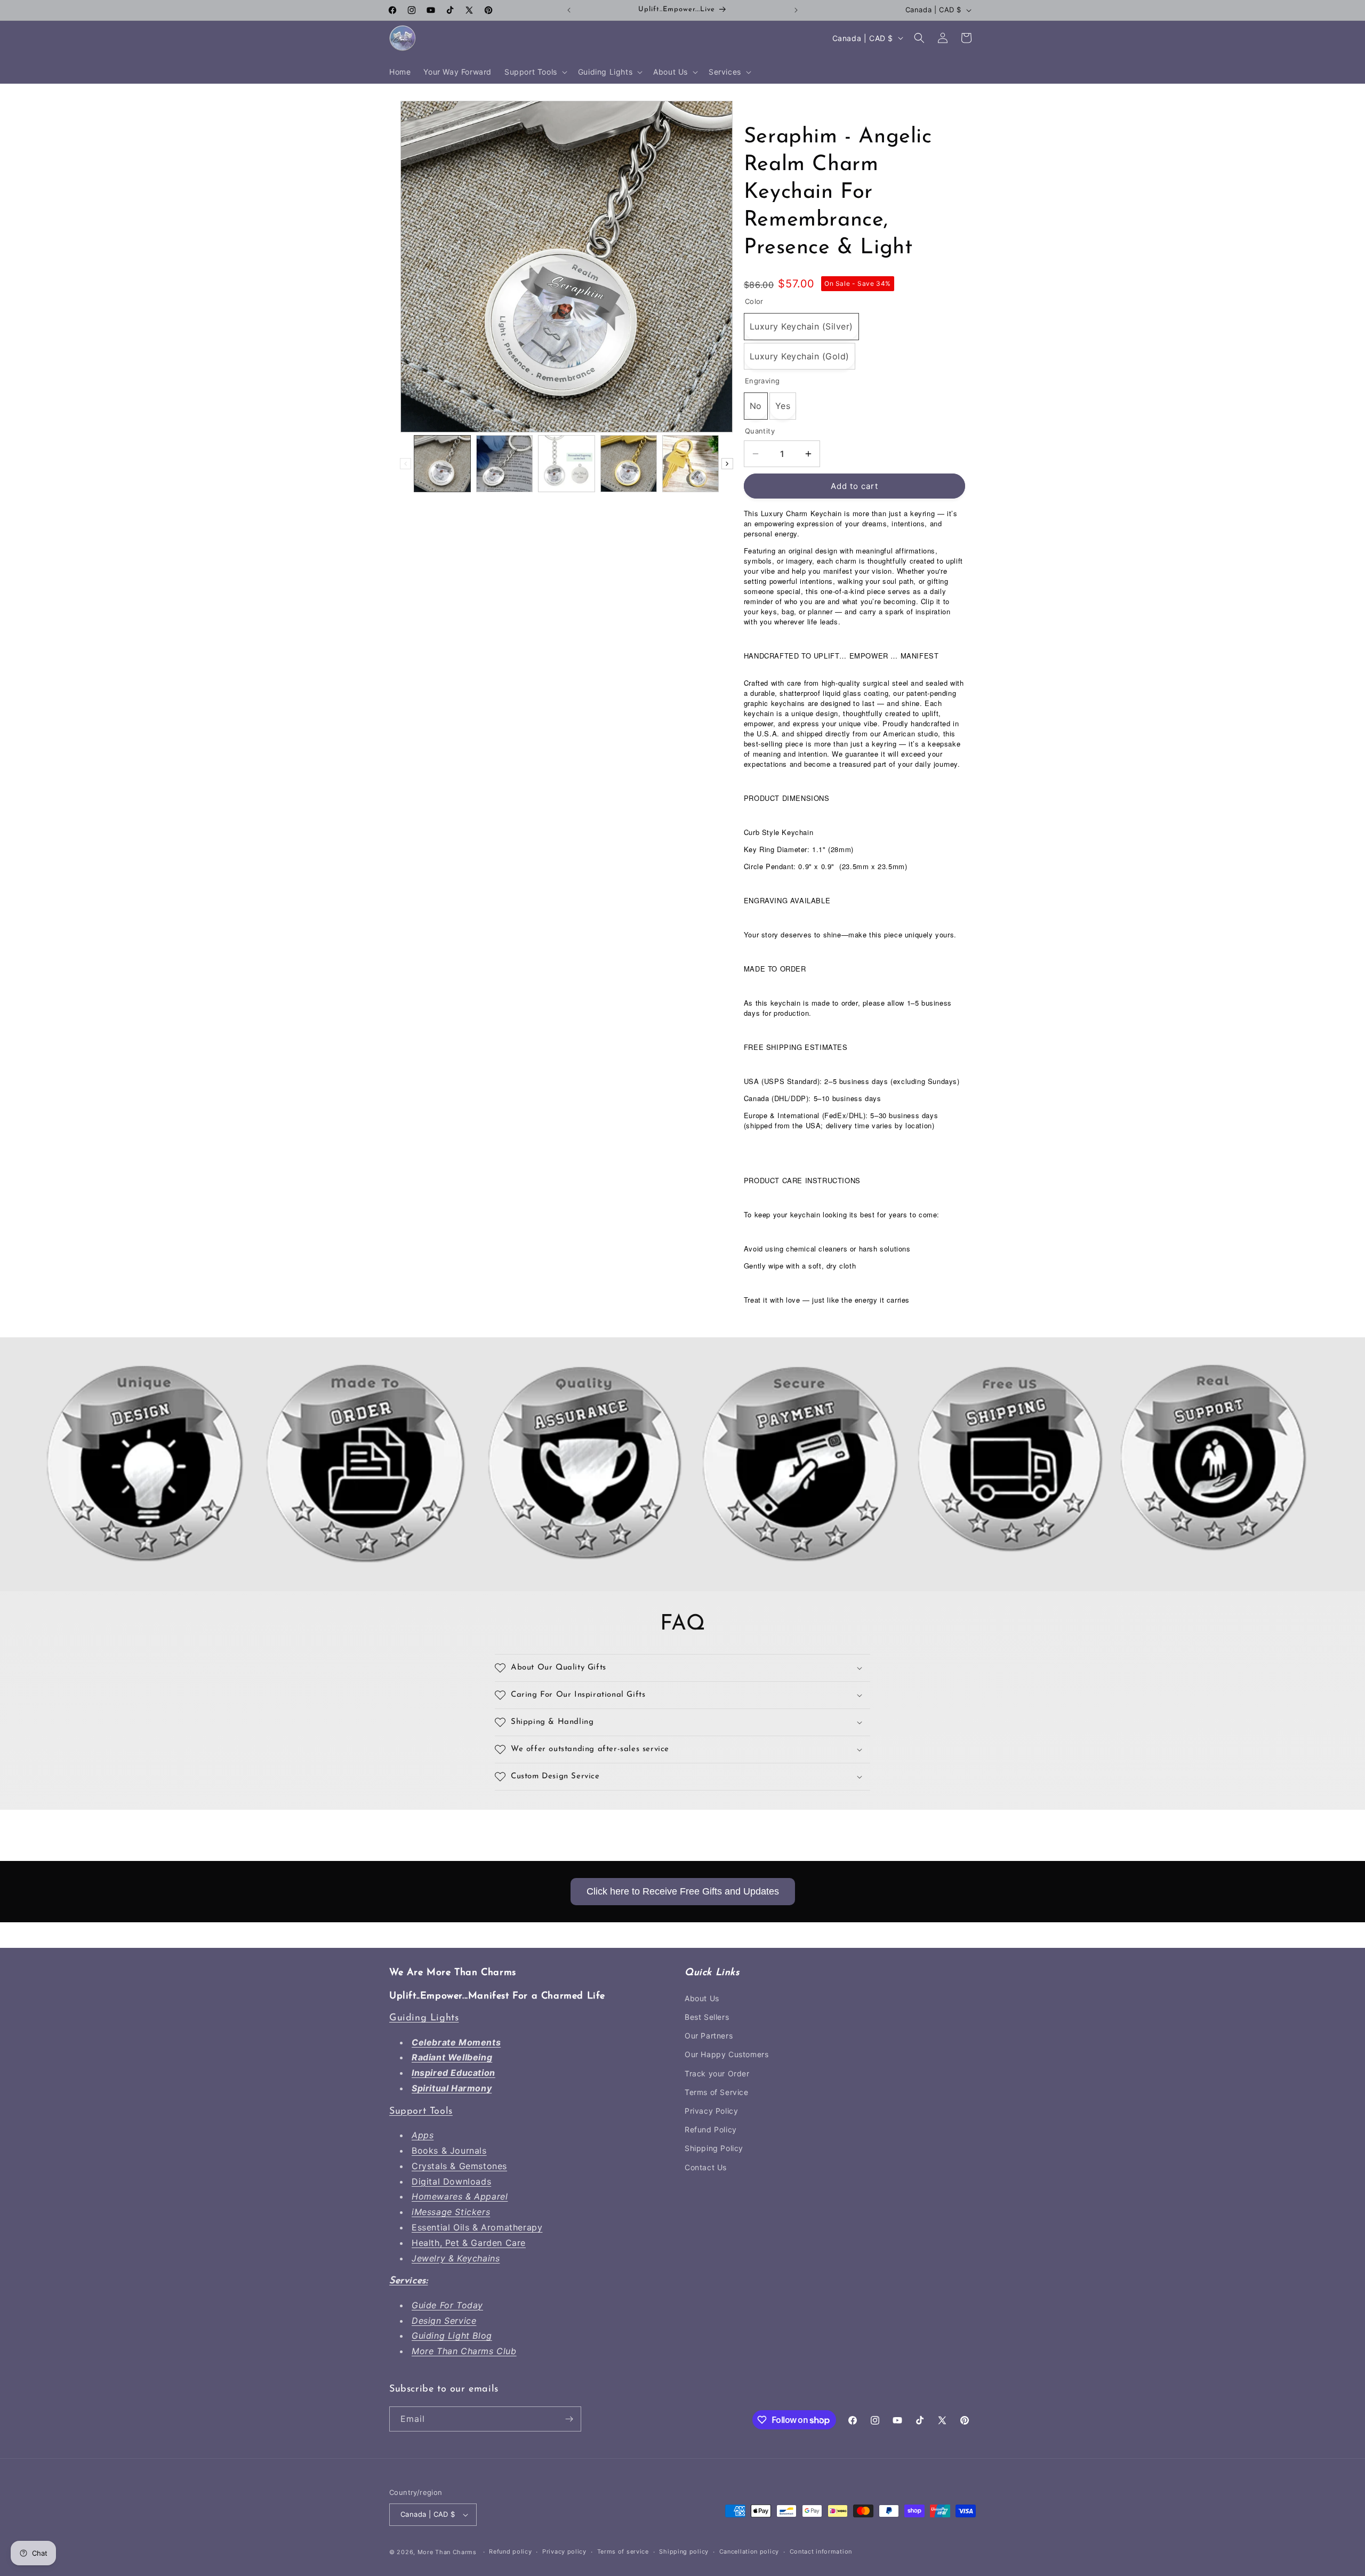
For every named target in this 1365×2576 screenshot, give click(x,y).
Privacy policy (564, 2552)
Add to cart (854, 486)
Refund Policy (711, 2129)
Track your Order (717, 2073)
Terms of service (623, 2552)
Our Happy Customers (726, 2054)
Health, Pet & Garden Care (469, 2243)
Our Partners (709, 2036)
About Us (702, 1998)
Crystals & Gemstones (459, 2166)
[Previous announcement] (569, 10)
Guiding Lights (424, 2018)
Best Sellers (707, 2017)
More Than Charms (448, 2552)
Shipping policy (684, 2552)
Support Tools (421, 2112)
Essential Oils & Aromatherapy (477, 2227)
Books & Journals (449, 2150)
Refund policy (510, 2552)
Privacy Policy (711, 2111)
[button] (535, 72)
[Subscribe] (569, 2419)
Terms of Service (717, 2092)
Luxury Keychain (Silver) (801, 326)
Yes (783, 406)
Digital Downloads (451, 2181)
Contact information (821, 2552)
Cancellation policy (749, 2552)
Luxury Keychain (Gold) (800, 356)
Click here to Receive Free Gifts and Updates (683, 1891)
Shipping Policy (714, 2148)
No (756, 406)
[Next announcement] (796, 10)
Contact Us (706, 2167)
